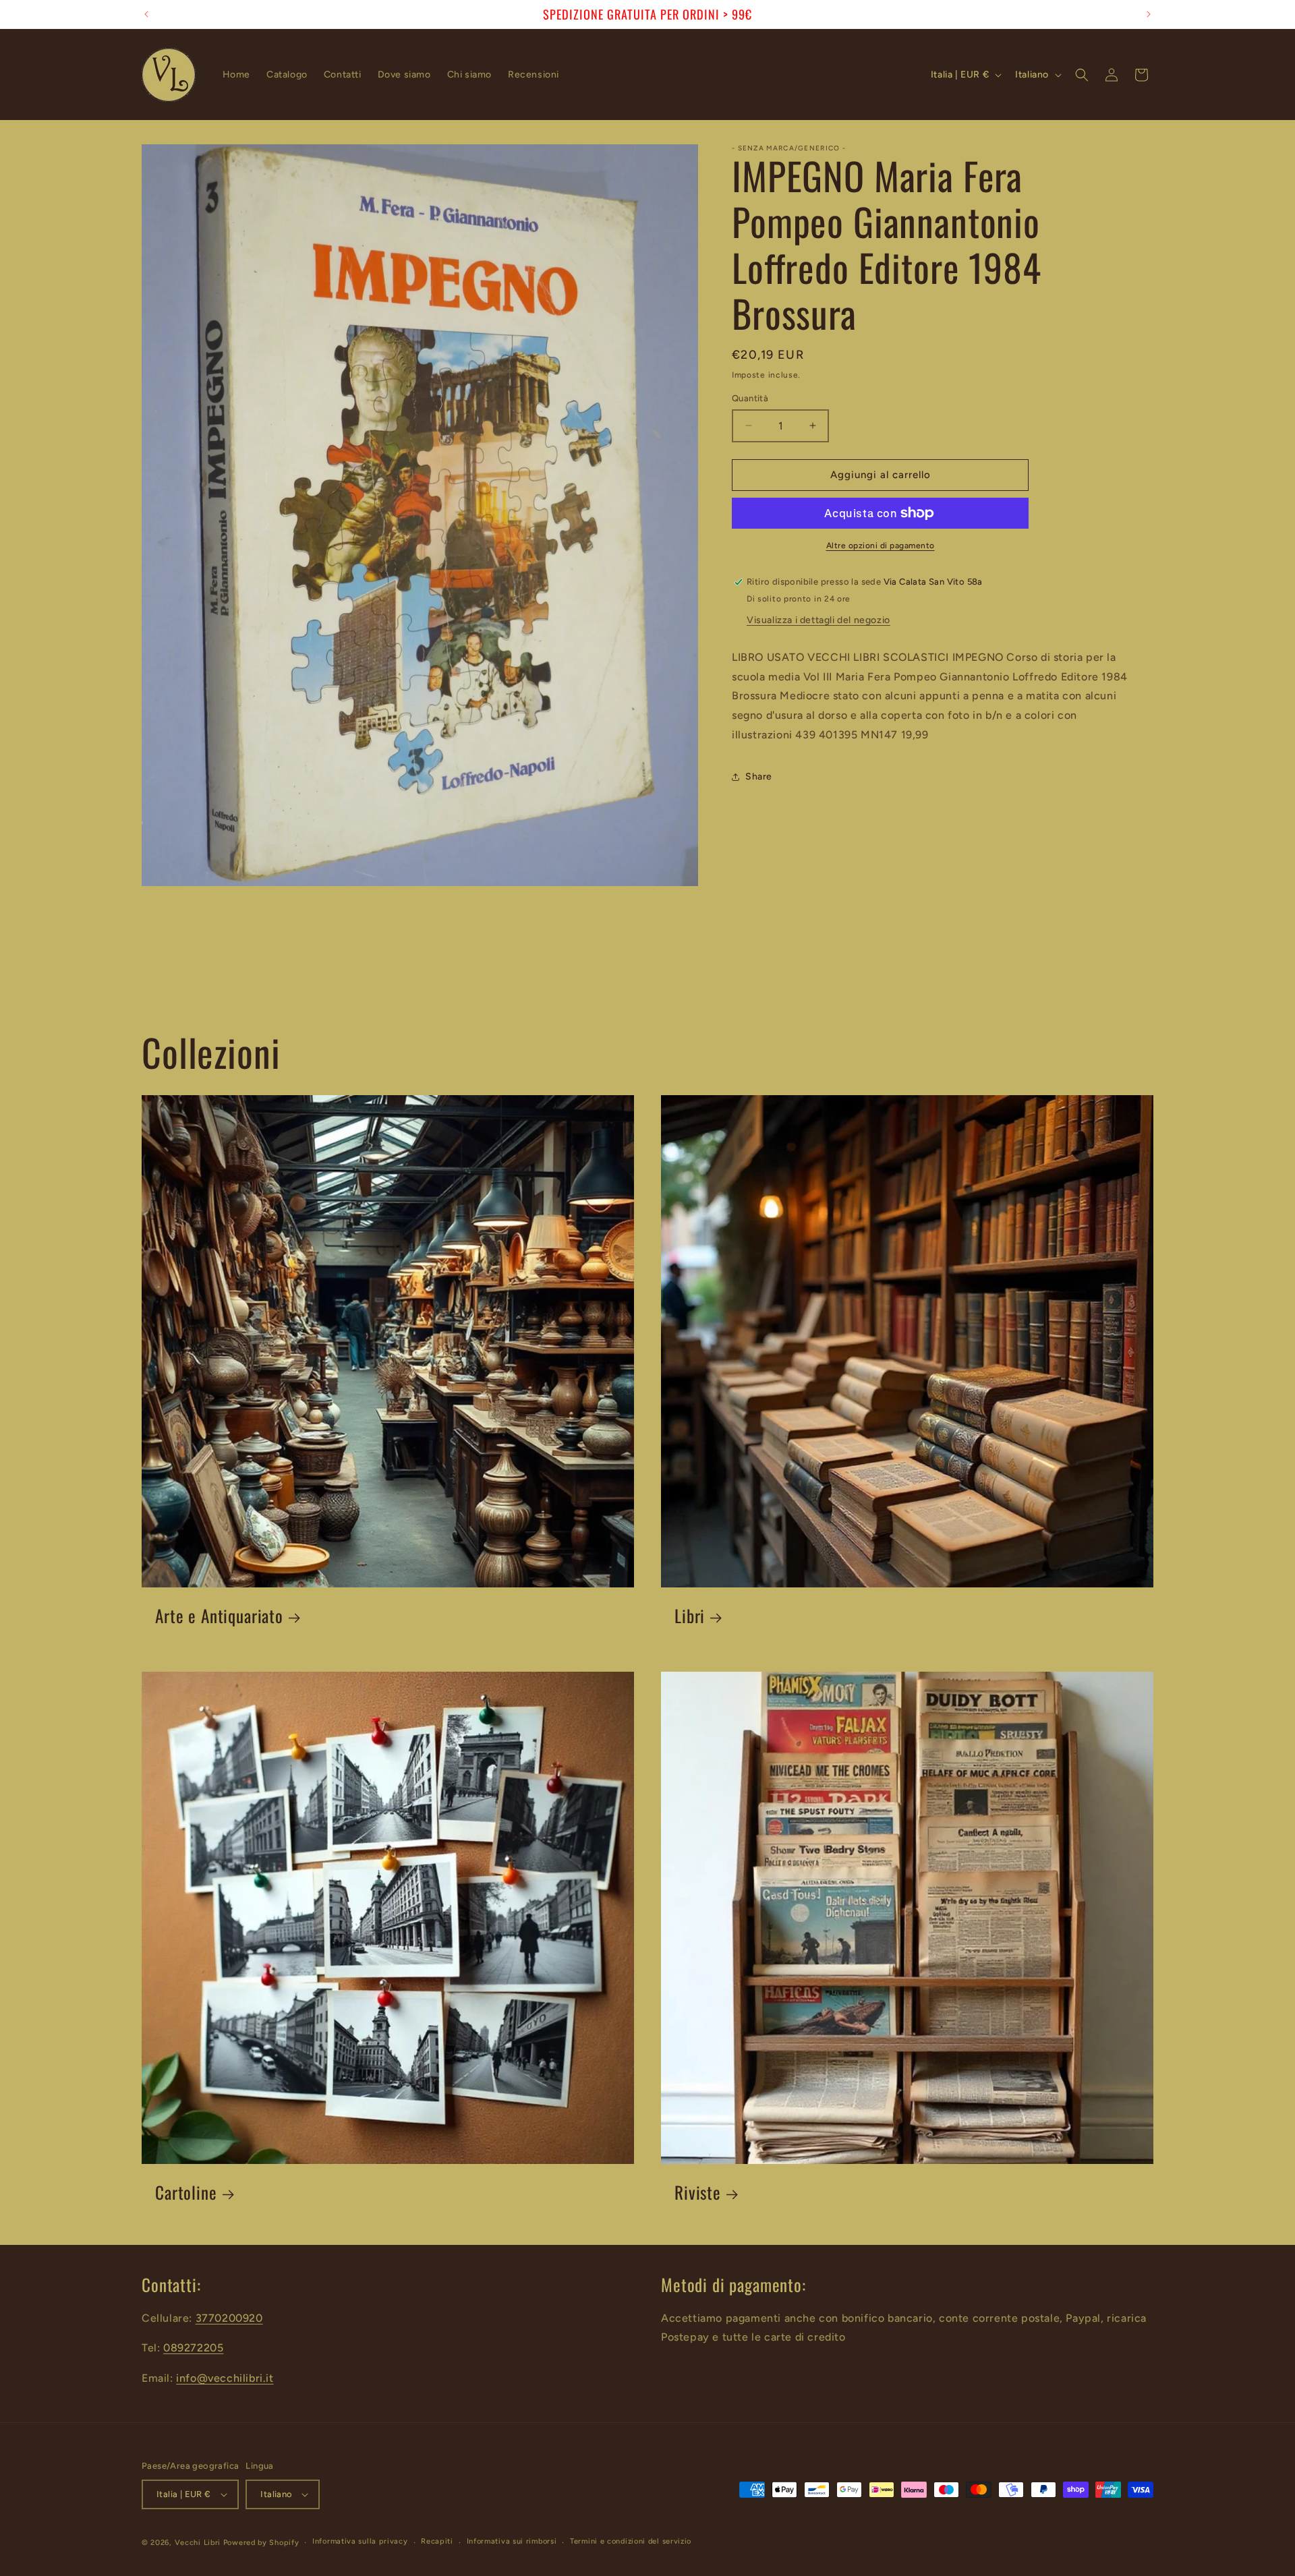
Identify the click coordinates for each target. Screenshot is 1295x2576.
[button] (1082, 75)
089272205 (193, 2348)
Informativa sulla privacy (360, 2542)
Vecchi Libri (198, 2543)
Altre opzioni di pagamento (881, 546)
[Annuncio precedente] (146, 14)
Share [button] (759, 777)
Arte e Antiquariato (219, 1616)
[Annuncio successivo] (1149, 14)
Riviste (698, 2193)
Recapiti (437, 2542)
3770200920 (229, 2318)
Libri (690, 1616)
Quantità (750, 398)
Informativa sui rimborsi (512, 2542)
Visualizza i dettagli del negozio (818, 620)
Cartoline (186, 2193)
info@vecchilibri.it (225, 2378)
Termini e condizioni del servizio (631, 2542)
